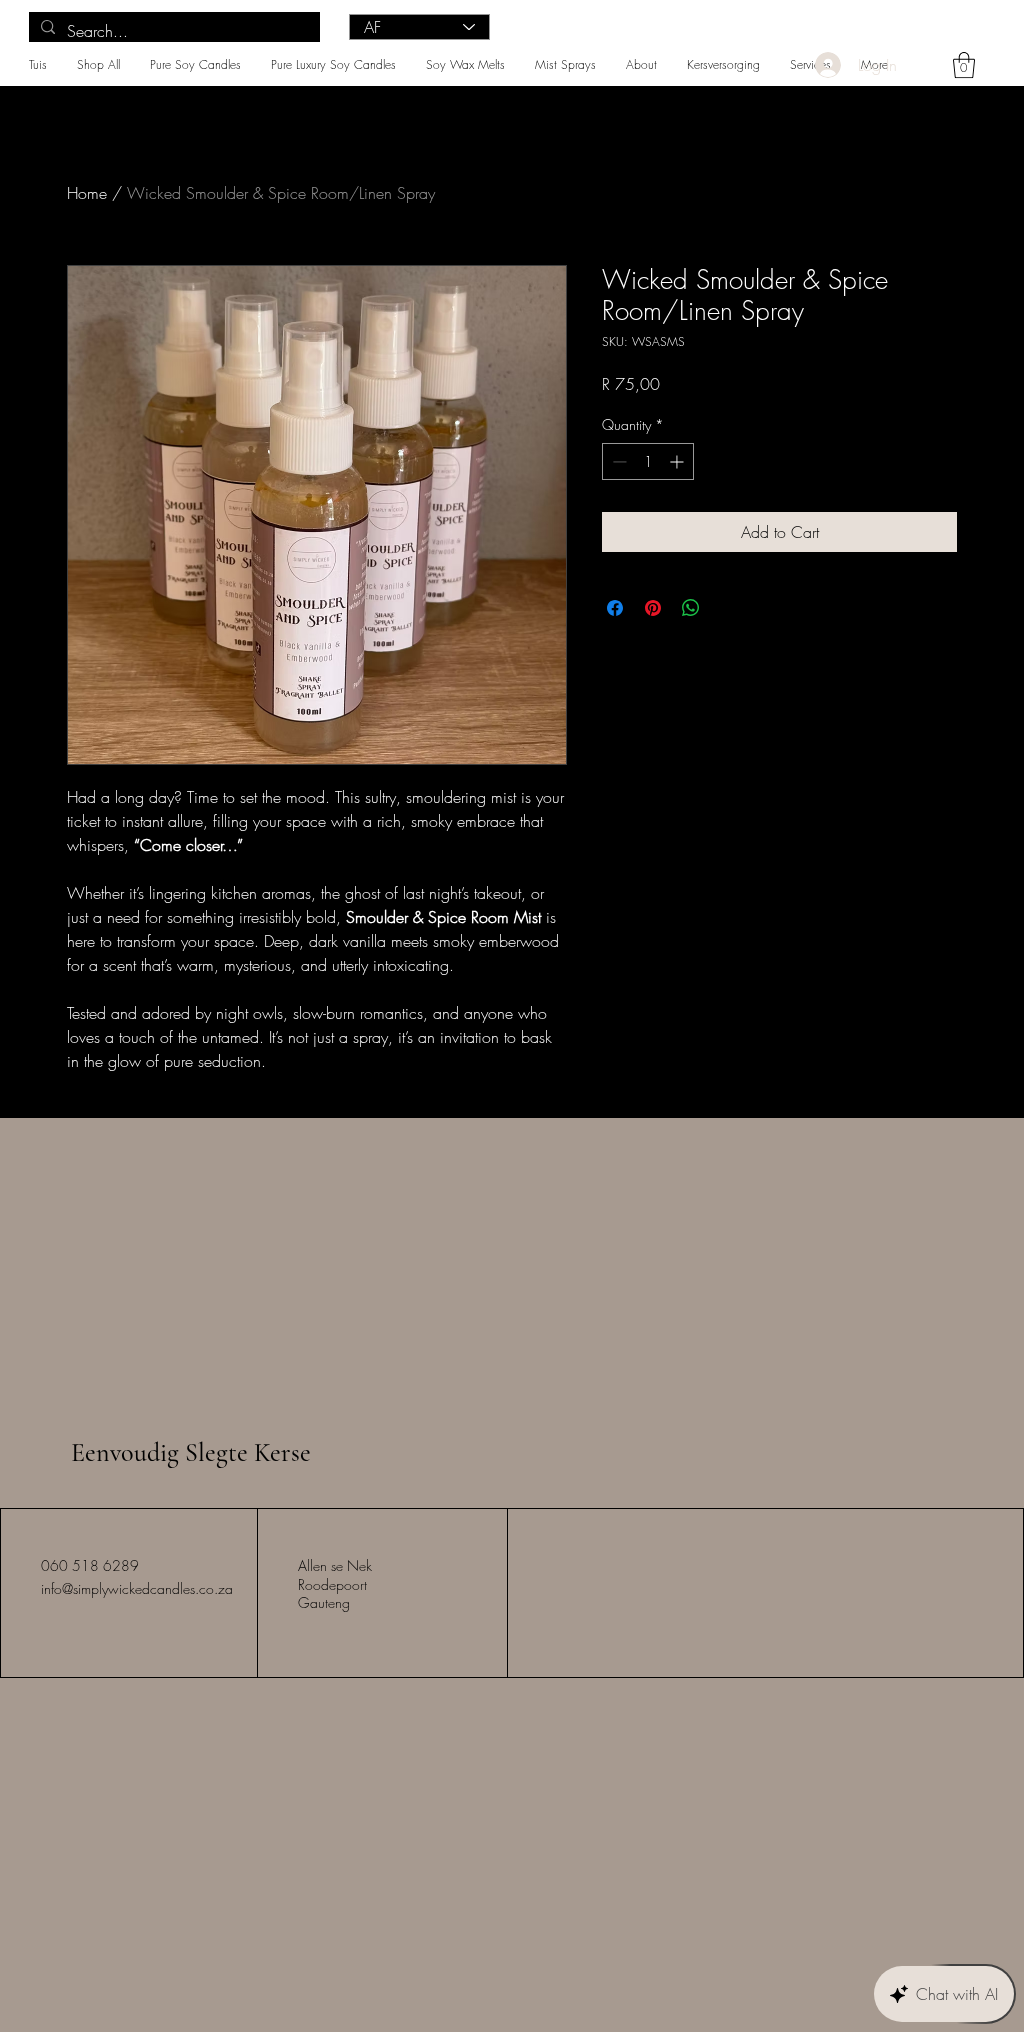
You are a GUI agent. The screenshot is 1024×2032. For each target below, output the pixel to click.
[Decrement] (617, 461)
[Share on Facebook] (615, 608)
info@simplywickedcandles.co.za (137, 1588)
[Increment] (678, 461)
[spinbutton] (648, 461)
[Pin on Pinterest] (653, 608)
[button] (964, 65)
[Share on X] (729, 608)
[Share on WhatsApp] (691, 608)
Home (87, 193)
